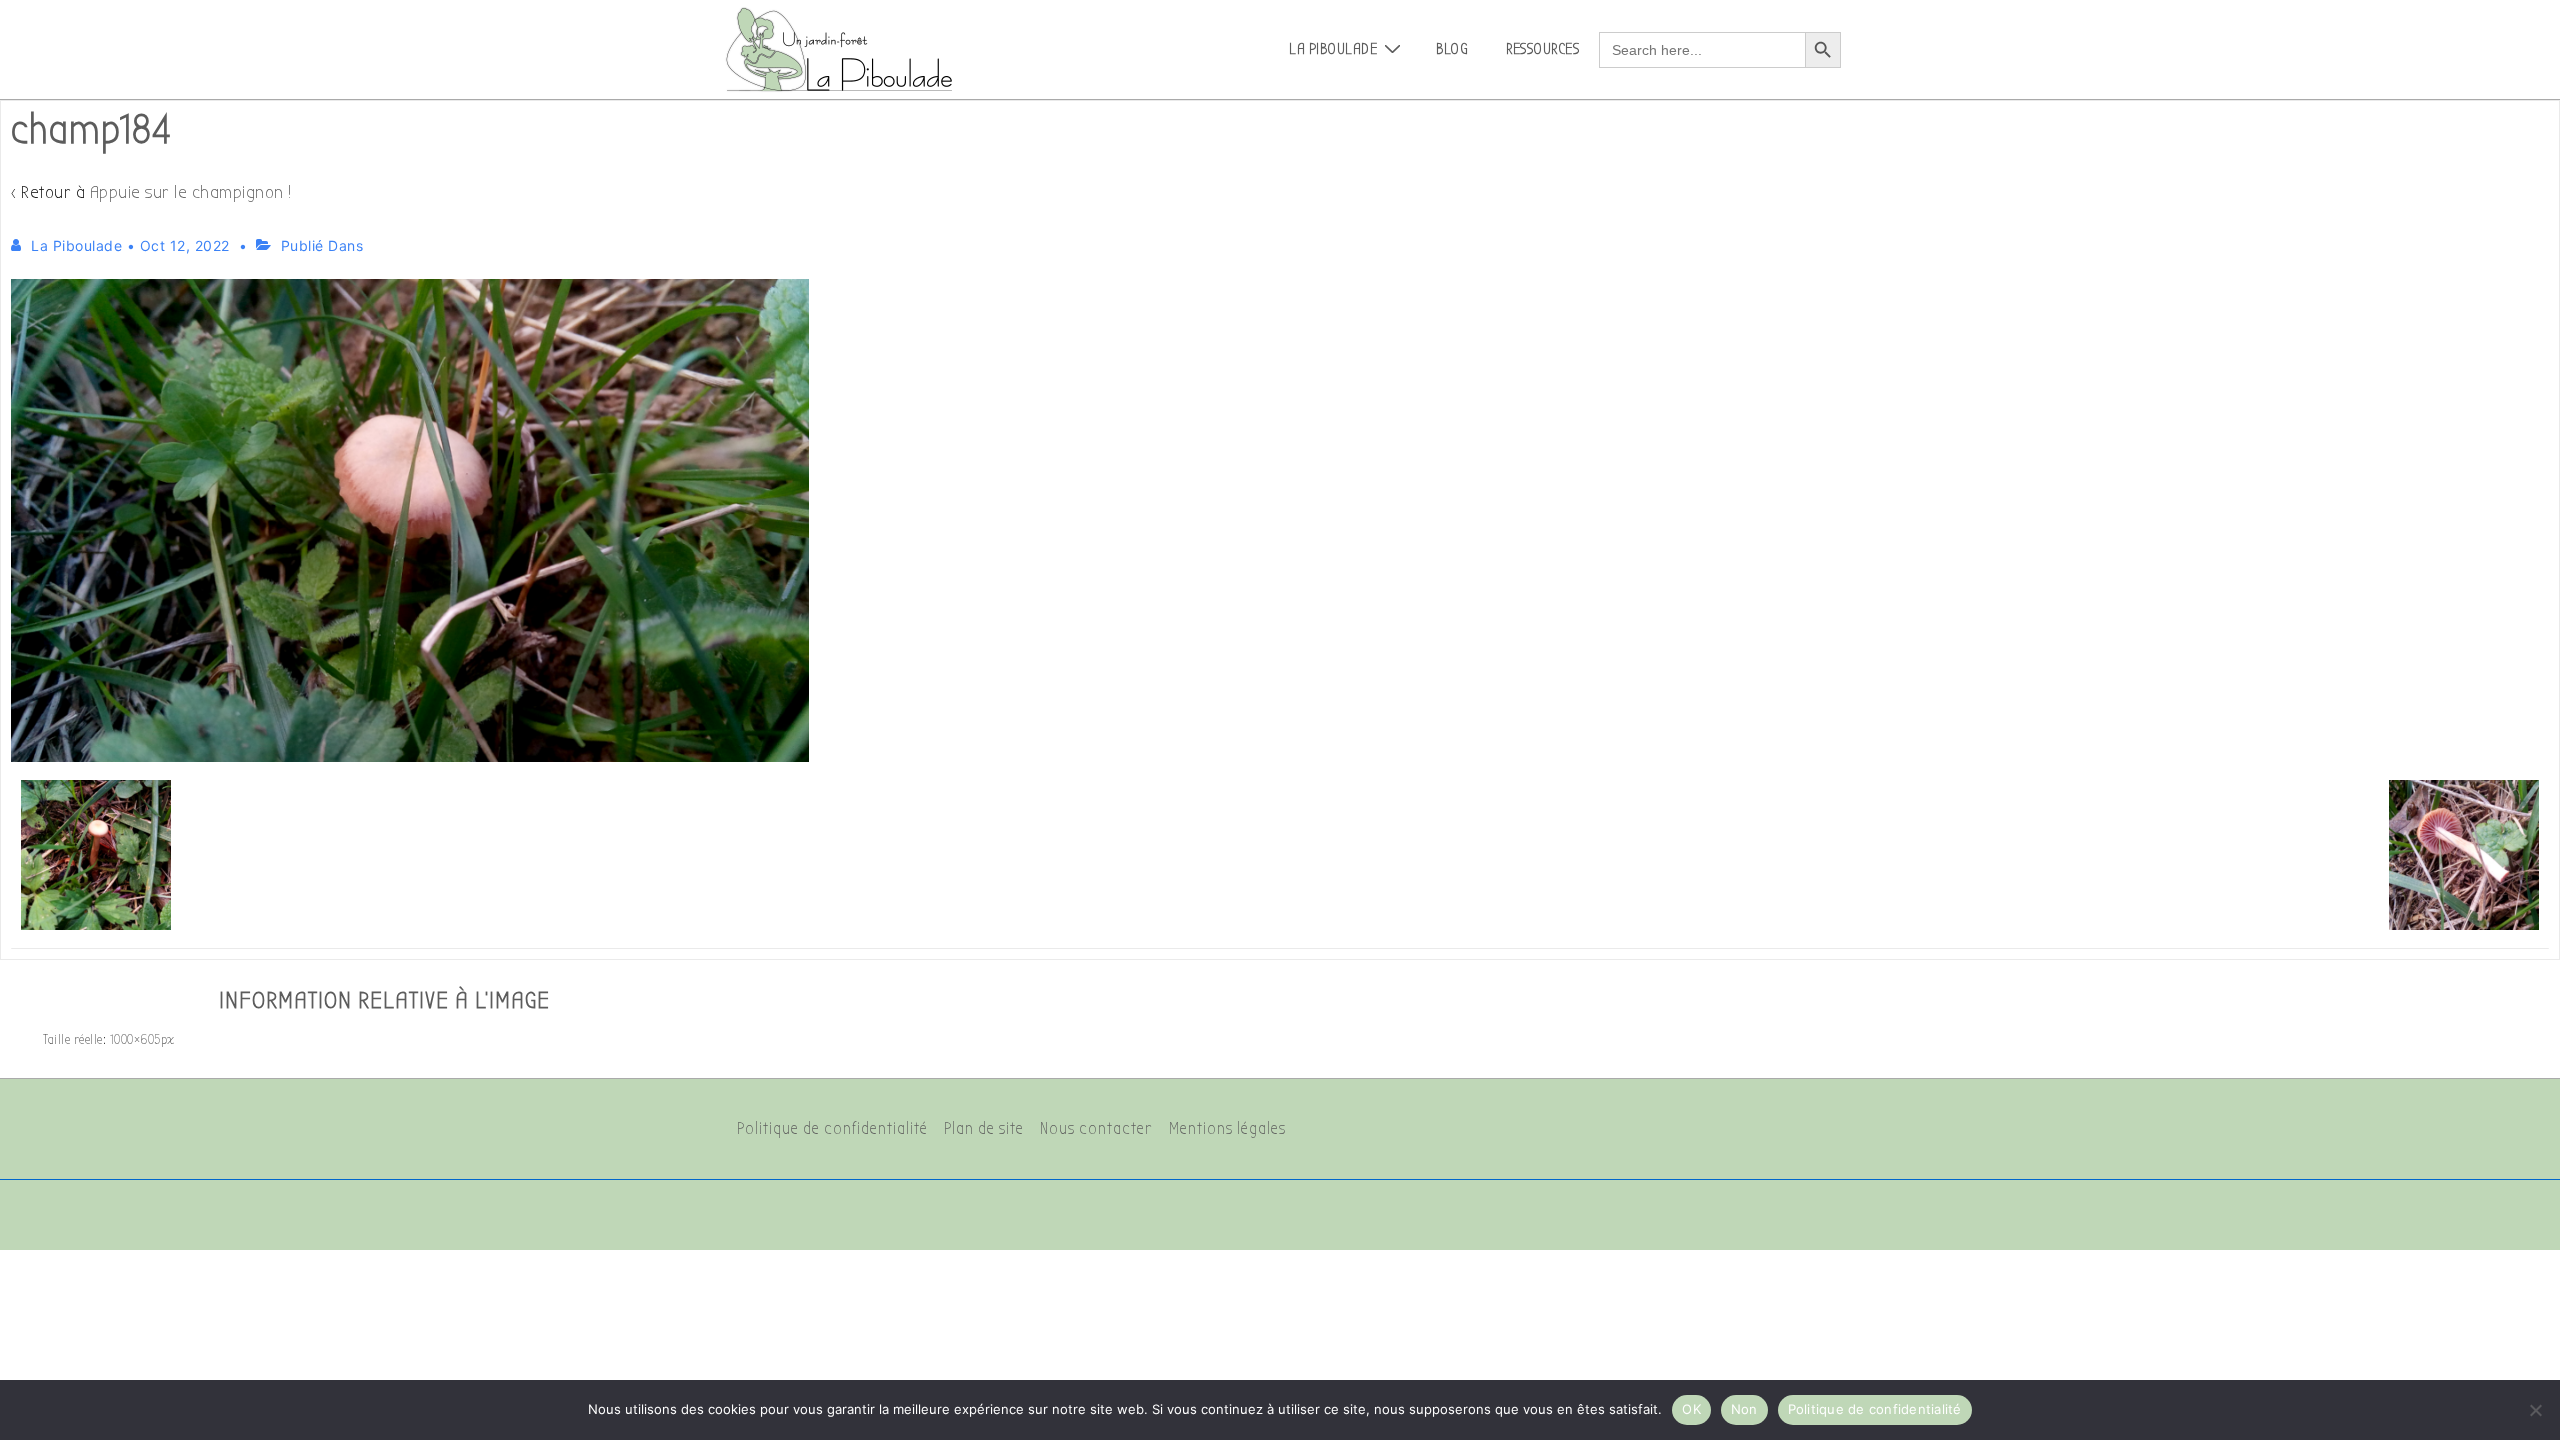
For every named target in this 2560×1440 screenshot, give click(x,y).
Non (1744, 1409)
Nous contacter (1096, 1128)
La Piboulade (1333, 49)
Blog (1452, 49)
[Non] (2535, 1410)
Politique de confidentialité (832, 1128)
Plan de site (984, 1128)
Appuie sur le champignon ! (191, 192)
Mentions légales (1227, 1128)
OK (1691, 1409)
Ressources (1542, 49)
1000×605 (135, 1039)
